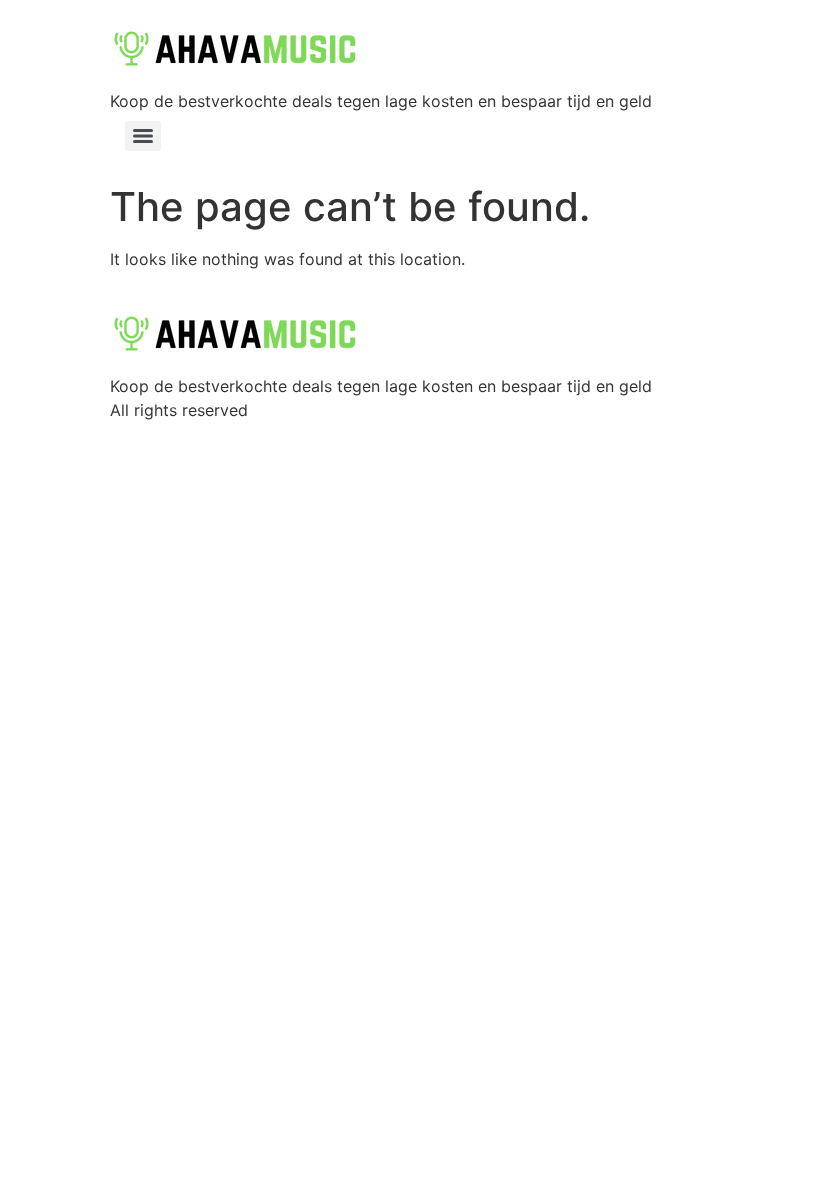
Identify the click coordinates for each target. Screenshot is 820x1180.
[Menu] (143, 136)
